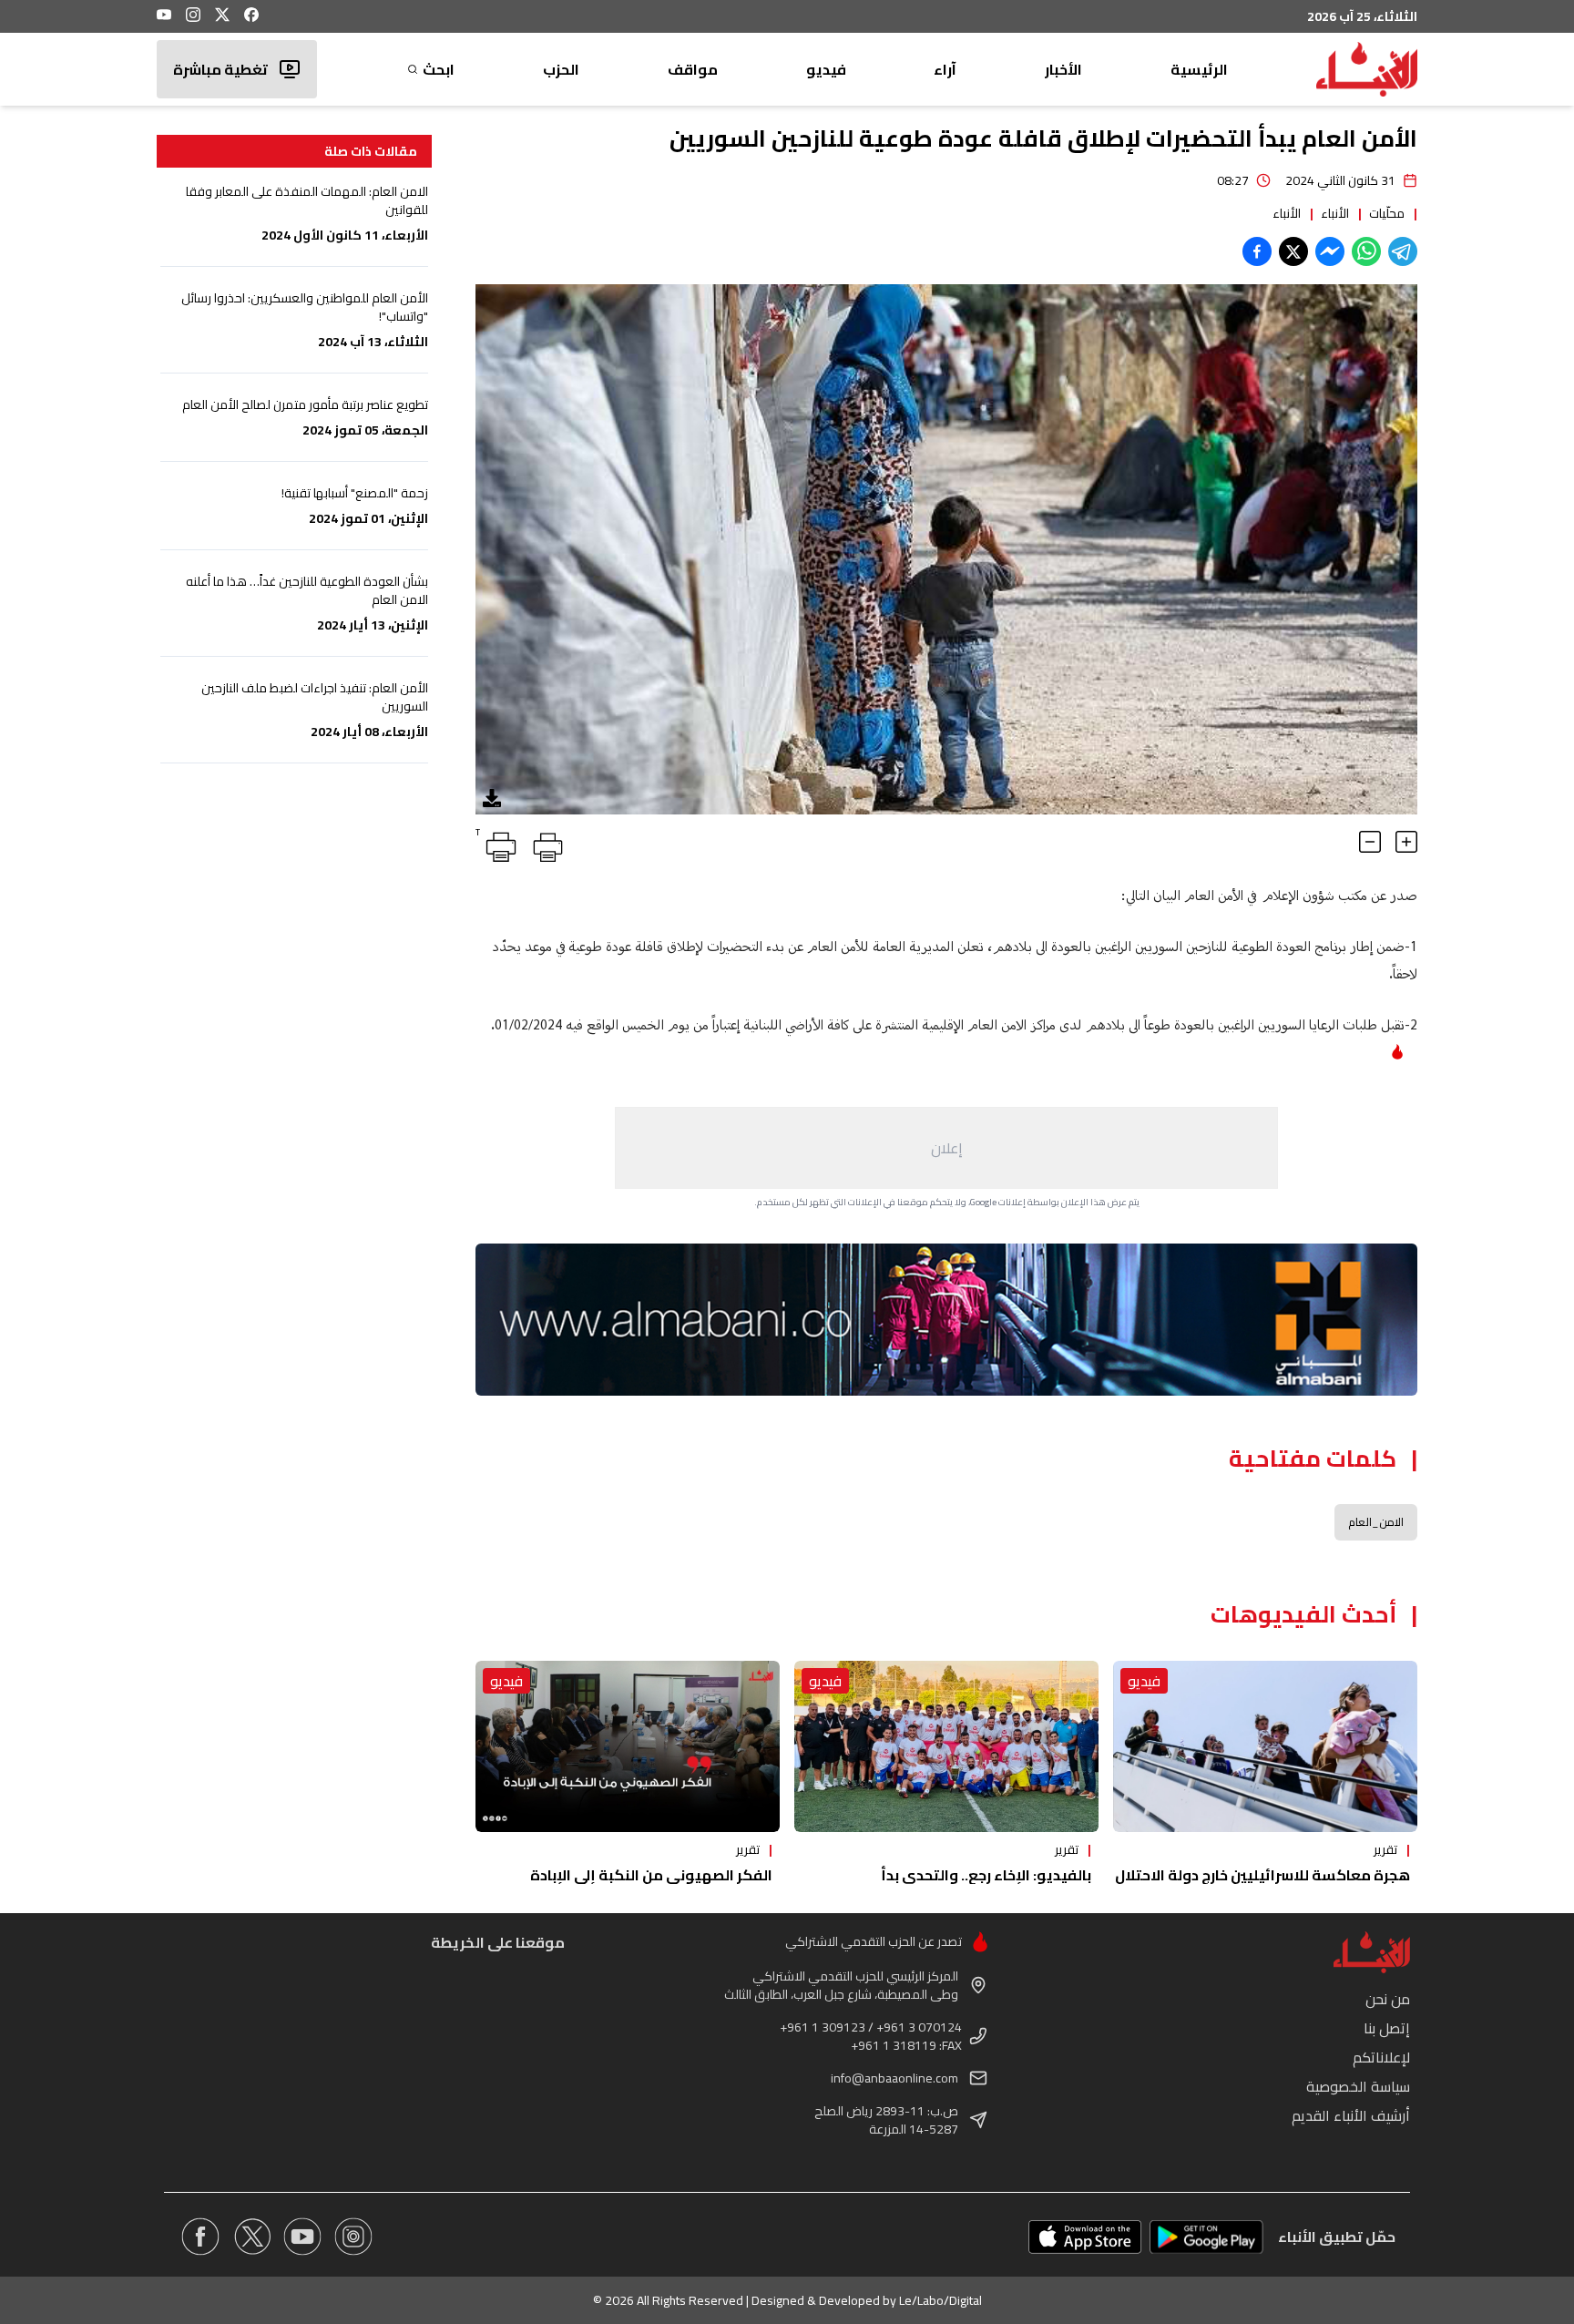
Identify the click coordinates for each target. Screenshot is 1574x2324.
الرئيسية (1199, 69)
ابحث (439, 69)
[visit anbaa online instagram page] (353, 2237)
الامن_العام (1376, 1522)
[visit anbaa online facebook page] (200, 2237)
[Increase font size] (1406, 842)
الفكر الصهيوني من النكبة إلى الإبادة (651, 1875)
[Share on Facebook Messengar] (1330, 251)
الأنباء (1335, 213)
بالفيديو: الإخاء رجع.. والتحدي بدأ (986, 1875)
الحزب (561, 69)
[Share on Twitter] (1293, 251)
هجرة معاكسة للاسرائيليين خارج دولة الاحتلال (1262, 1875)
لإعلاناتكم (1381, 2057)
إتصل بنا (1387, 2028)
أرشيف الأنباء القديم (1351, 2115)
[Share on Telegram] (1403, 251)
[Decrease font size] (1370, 842)
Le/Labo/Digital (940, 2300)
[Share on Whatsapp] (1366, 251)
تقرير (1385, 1849)
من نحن (1388, 1999)
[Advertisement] (946, 1148)
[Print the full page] (545, 844)
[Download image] (492, 798)
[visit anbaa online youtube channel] (302, 2237)
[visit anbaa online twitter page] (251, 2237)
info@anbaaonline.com (894, 2078)
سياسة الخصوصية (1358, 2086)
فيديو (826, 69)
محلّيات (1387, 213)
